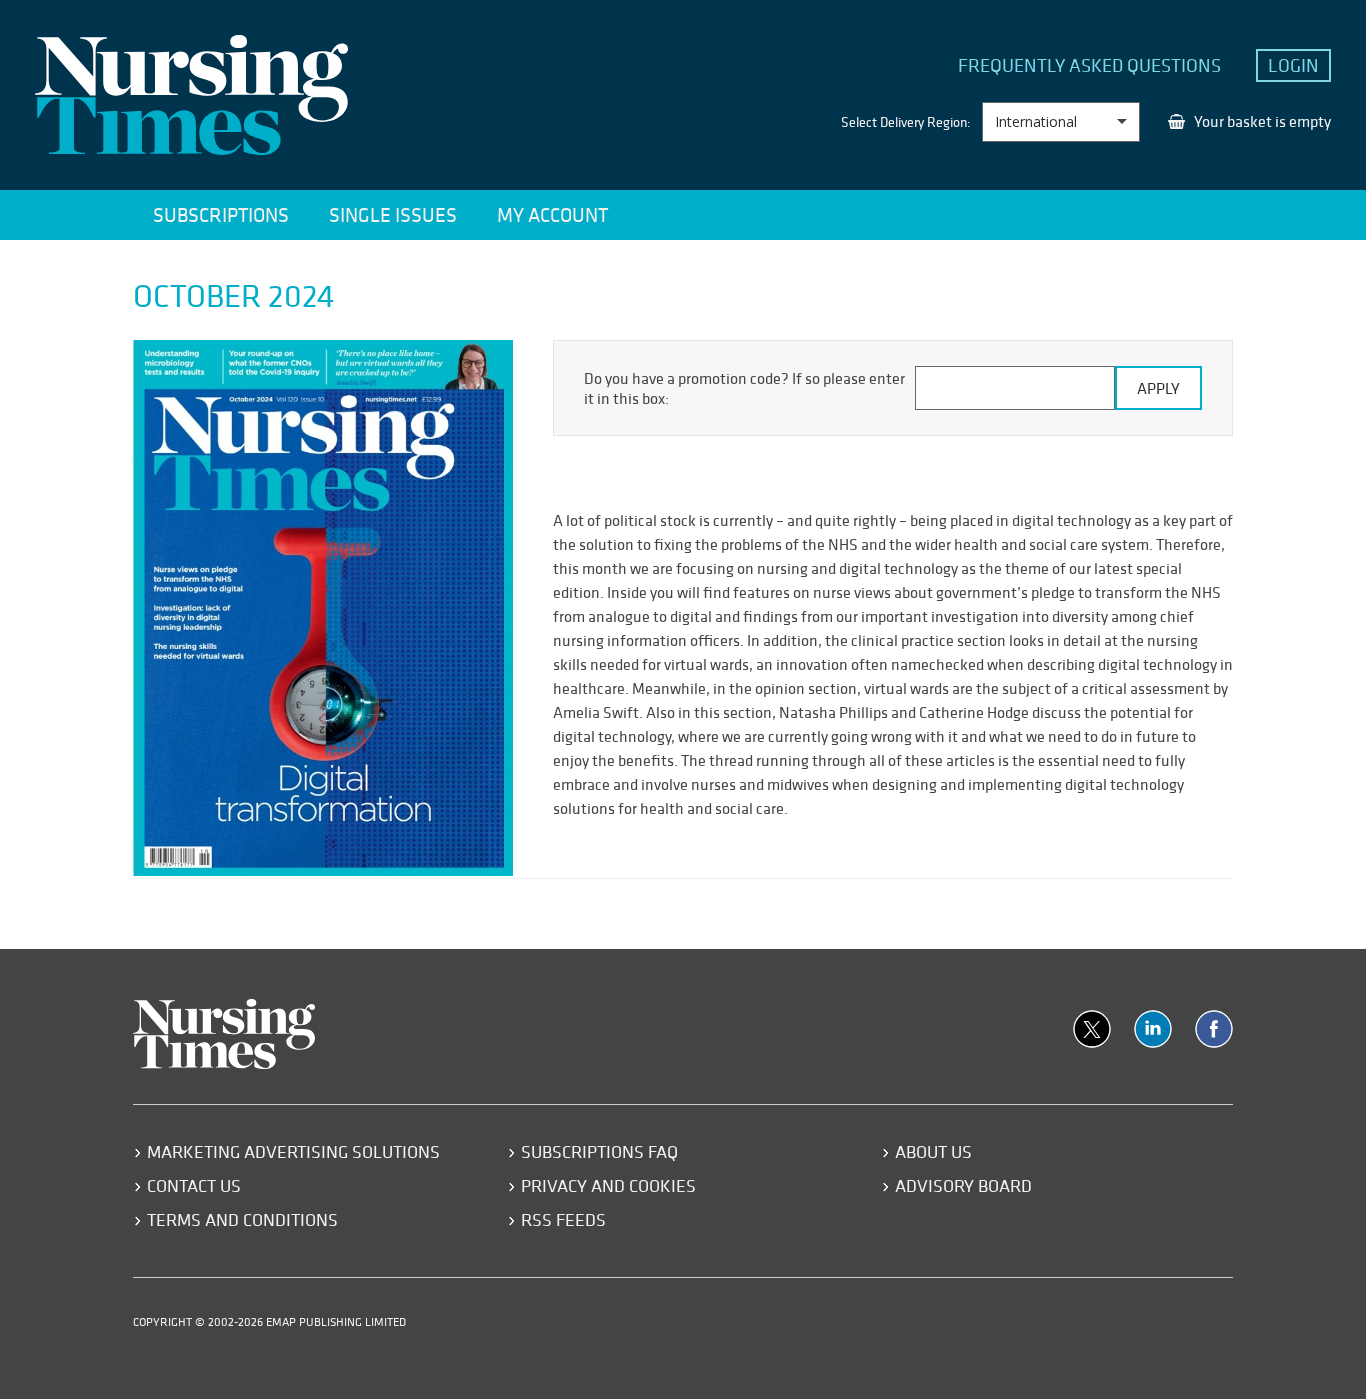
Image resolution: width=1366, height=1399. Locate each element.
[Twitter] (1092, 1029)
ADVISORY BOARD (963, 1185)
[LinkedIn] (1153, 1029)
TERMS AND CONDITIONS (242, 1219)
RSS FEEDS (563, 1219)
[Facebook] (1214, 1029)
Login (1293, 65)
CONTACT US (194, 1185)
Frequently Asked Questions (1089, 65)
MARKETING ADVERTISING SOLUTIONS (293, 1151)
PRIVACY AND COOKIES (608, 1185)
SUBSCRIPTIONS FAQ (599, 1151)
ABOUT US (933, 1151)
